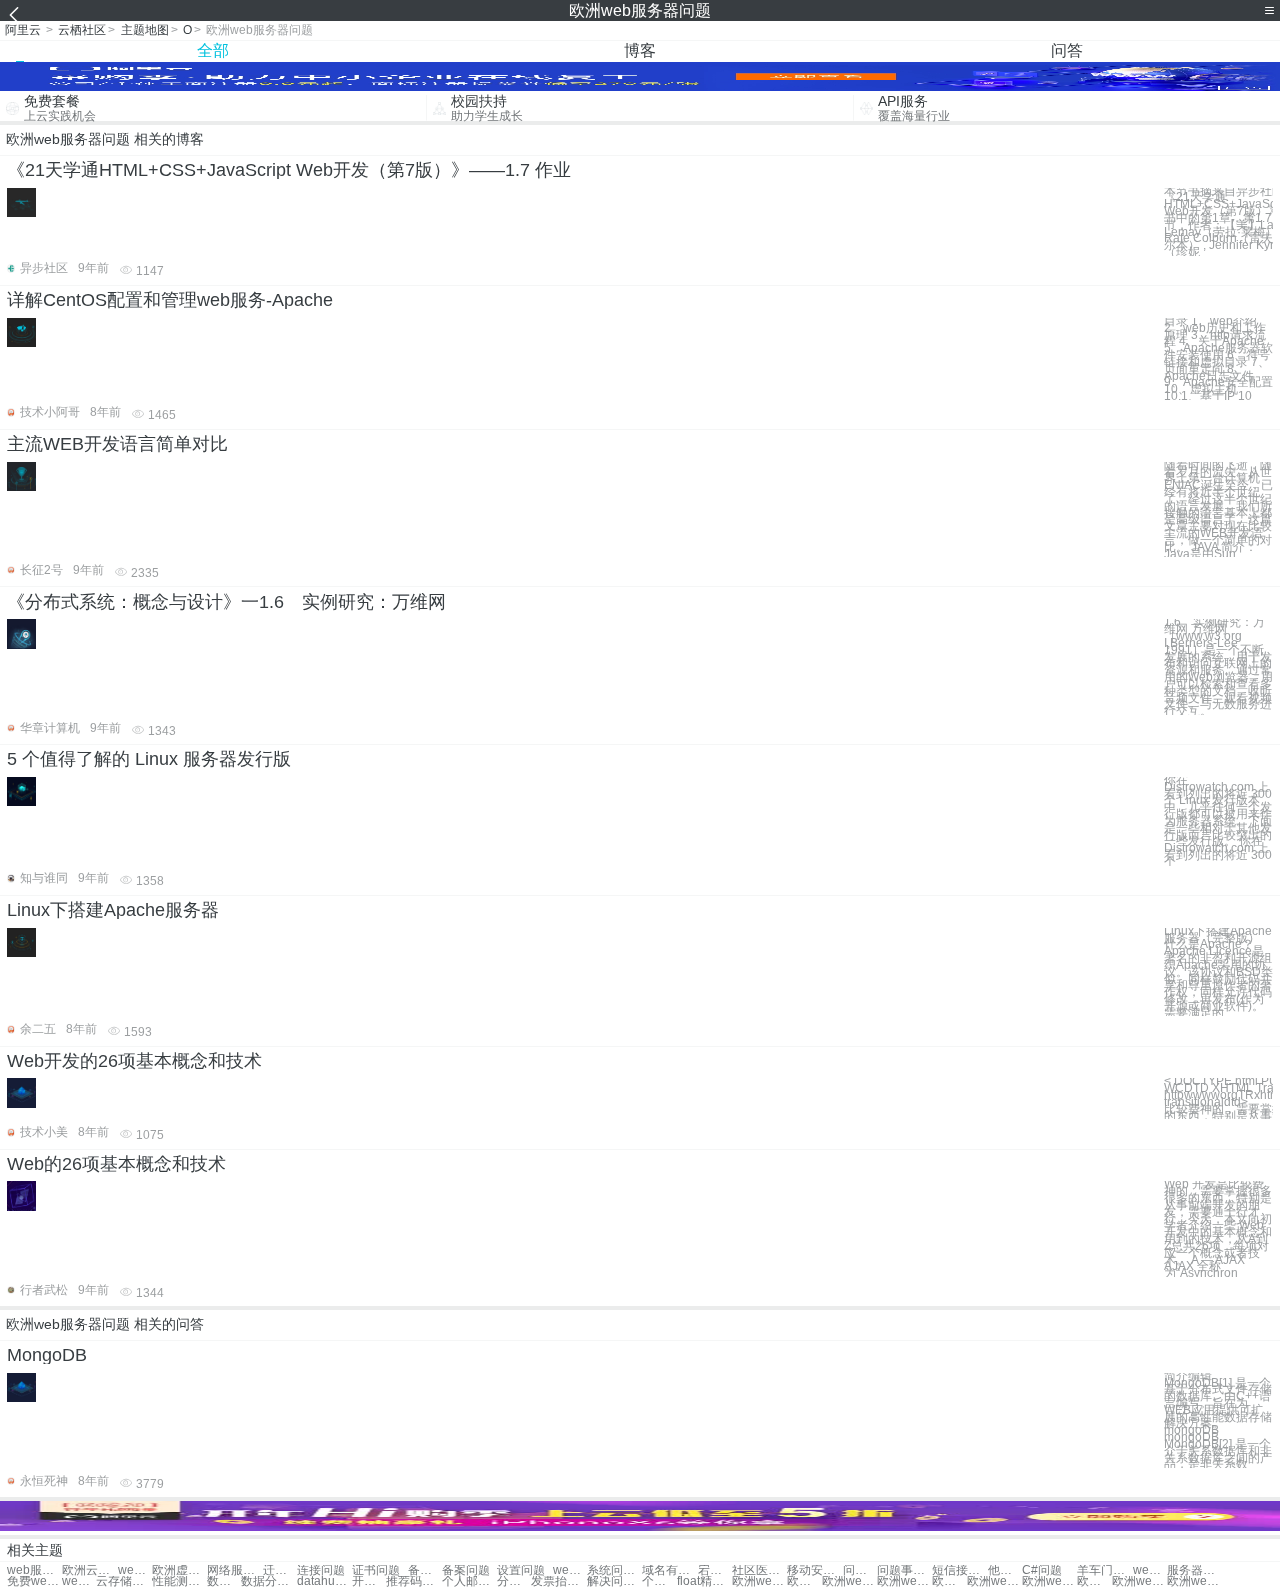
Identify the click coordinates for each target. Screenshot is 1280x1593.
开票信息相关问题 (369, 1581)
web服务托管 (79, 1581)
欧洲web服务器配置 (1094, 1581)
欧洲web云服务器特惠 (949, 1581)
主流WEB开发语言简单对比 (117, 444)
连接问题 (321, 1570)
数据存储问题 (224, 1581)
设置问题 (521, 1570)
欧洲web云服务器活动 (1194, 1581)
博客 (640, 50)
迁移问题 (280, 1570)
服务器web (1194, 1570)
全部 (213, 50)
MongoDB (47, 1355)
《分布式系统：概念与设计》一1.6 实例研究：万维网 (226, 602)
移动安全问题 (814, 1570)
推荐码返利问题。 (413, 1581)
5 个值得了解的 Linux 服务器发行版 (149, 759)
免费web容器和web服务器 (34, 1581)
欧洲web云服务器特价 (1049, 1581)
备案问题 (425, 1570)
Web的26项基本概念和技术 (116, 1164)
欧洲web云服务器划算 (804, 1581)
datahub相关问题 (324, 1581)
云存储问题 (123, 1581)
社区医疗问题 (759, 1570)
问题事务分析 (860, 1570)
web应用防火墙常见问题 (135, 1570)
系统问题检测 (614, 1570)
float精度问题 (704, 1581)
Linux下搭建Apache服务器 (113, 910)
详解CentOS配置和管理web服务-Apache (170, 300)
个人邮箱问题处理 (469, 1581)
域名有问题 (669, 1570)
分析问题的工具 (514, 1581)
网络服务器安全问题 (234, 1570)
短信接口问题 (959, 1570)
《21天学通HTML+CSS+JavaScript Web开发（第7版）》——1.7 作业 (289, 170)
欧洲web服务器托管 (759, 1581)
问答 (1067, 50)
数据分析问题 (268, 1581)
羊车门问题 (1104, 1570)
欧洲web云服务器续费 (1139, 1581)
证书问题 (376, 1570)
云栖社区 (82, 30)
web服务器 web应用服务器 (1150, 1570)
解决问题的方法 (614, 1581)
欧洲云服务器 (89, 1570)
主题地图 (145, 30)
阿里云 (23, 30)
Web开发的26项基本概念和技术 (134, 1061)
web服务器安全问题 (34, 1570)
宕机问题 (715, 1570)
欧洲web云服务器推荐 (994, 1581)
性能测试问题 (179, 1581)
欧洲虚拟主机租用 (179, 1570)
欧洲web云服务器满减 (849, 1581)
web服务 (570, 1570)
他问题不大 (1005, 1570)
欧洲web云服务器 (904, 1581)
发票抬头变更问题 (558, 1581)
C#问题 (1042, 1570)
